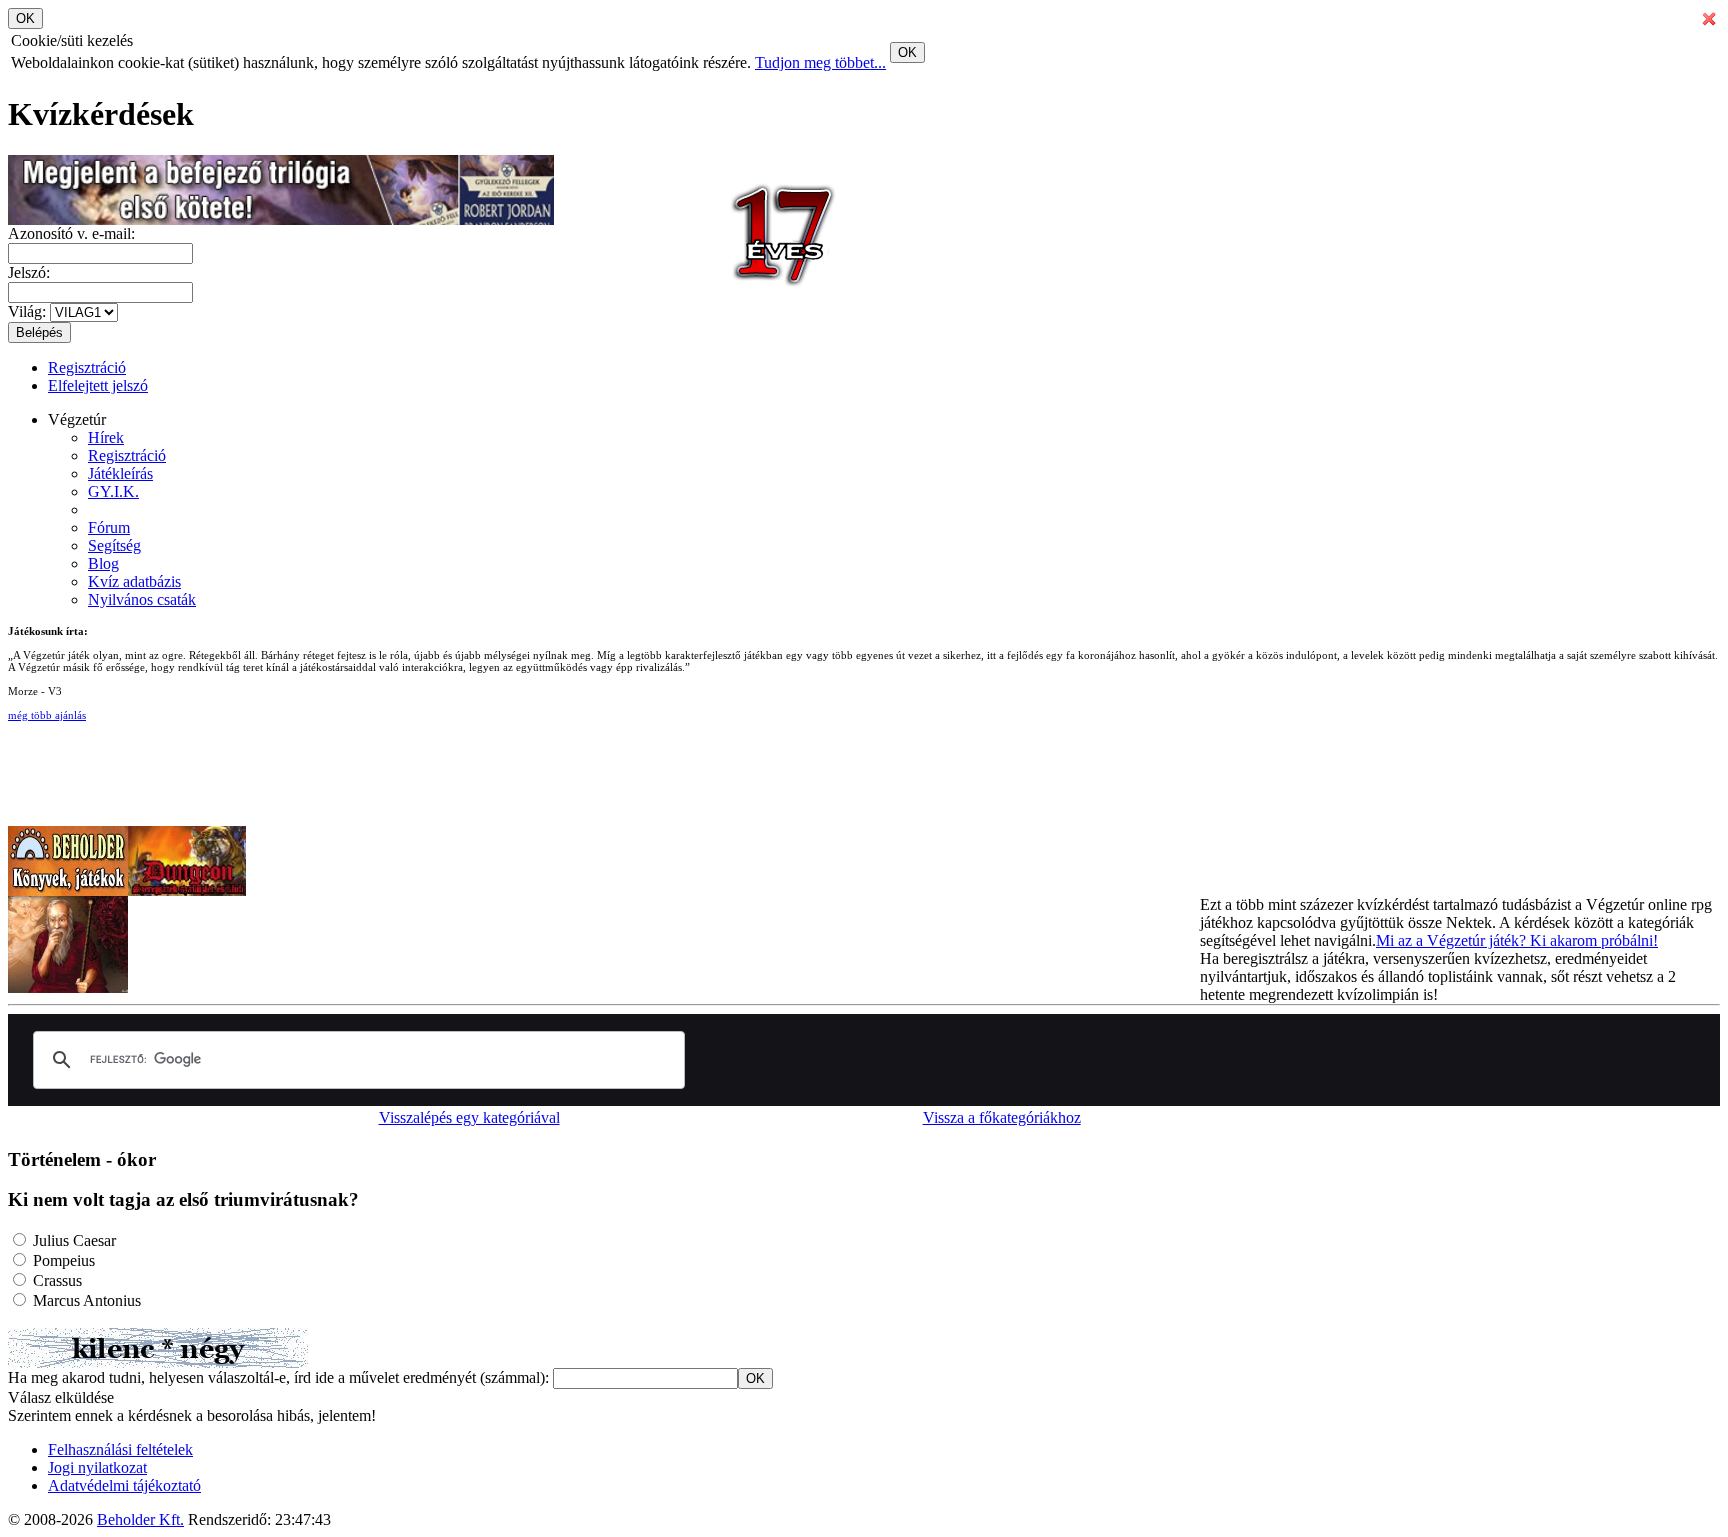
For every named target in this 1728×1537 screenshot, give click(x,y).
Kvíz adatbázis (134, 581)
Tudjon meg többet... (820, 62)
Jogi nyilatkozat (97, 1467)
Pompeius (62, 1260)
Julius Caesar (72, 1240)
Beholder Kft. (140, 1519)
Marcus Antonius (85, 1300)
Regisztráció (87, 367)
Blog (103, 563)
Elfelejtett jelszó (98, 385)
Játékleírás (120, 473)
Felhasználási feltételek (120, 1449)
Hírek (106, 437)
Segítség (114, 545)
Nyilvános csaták (142, 599)
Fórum (109, 527)
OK (907, 52)
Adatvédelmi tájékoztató (124, 1485)
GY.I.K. (113, 491)
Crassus (55, 1280)
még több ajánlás (47, 715)
